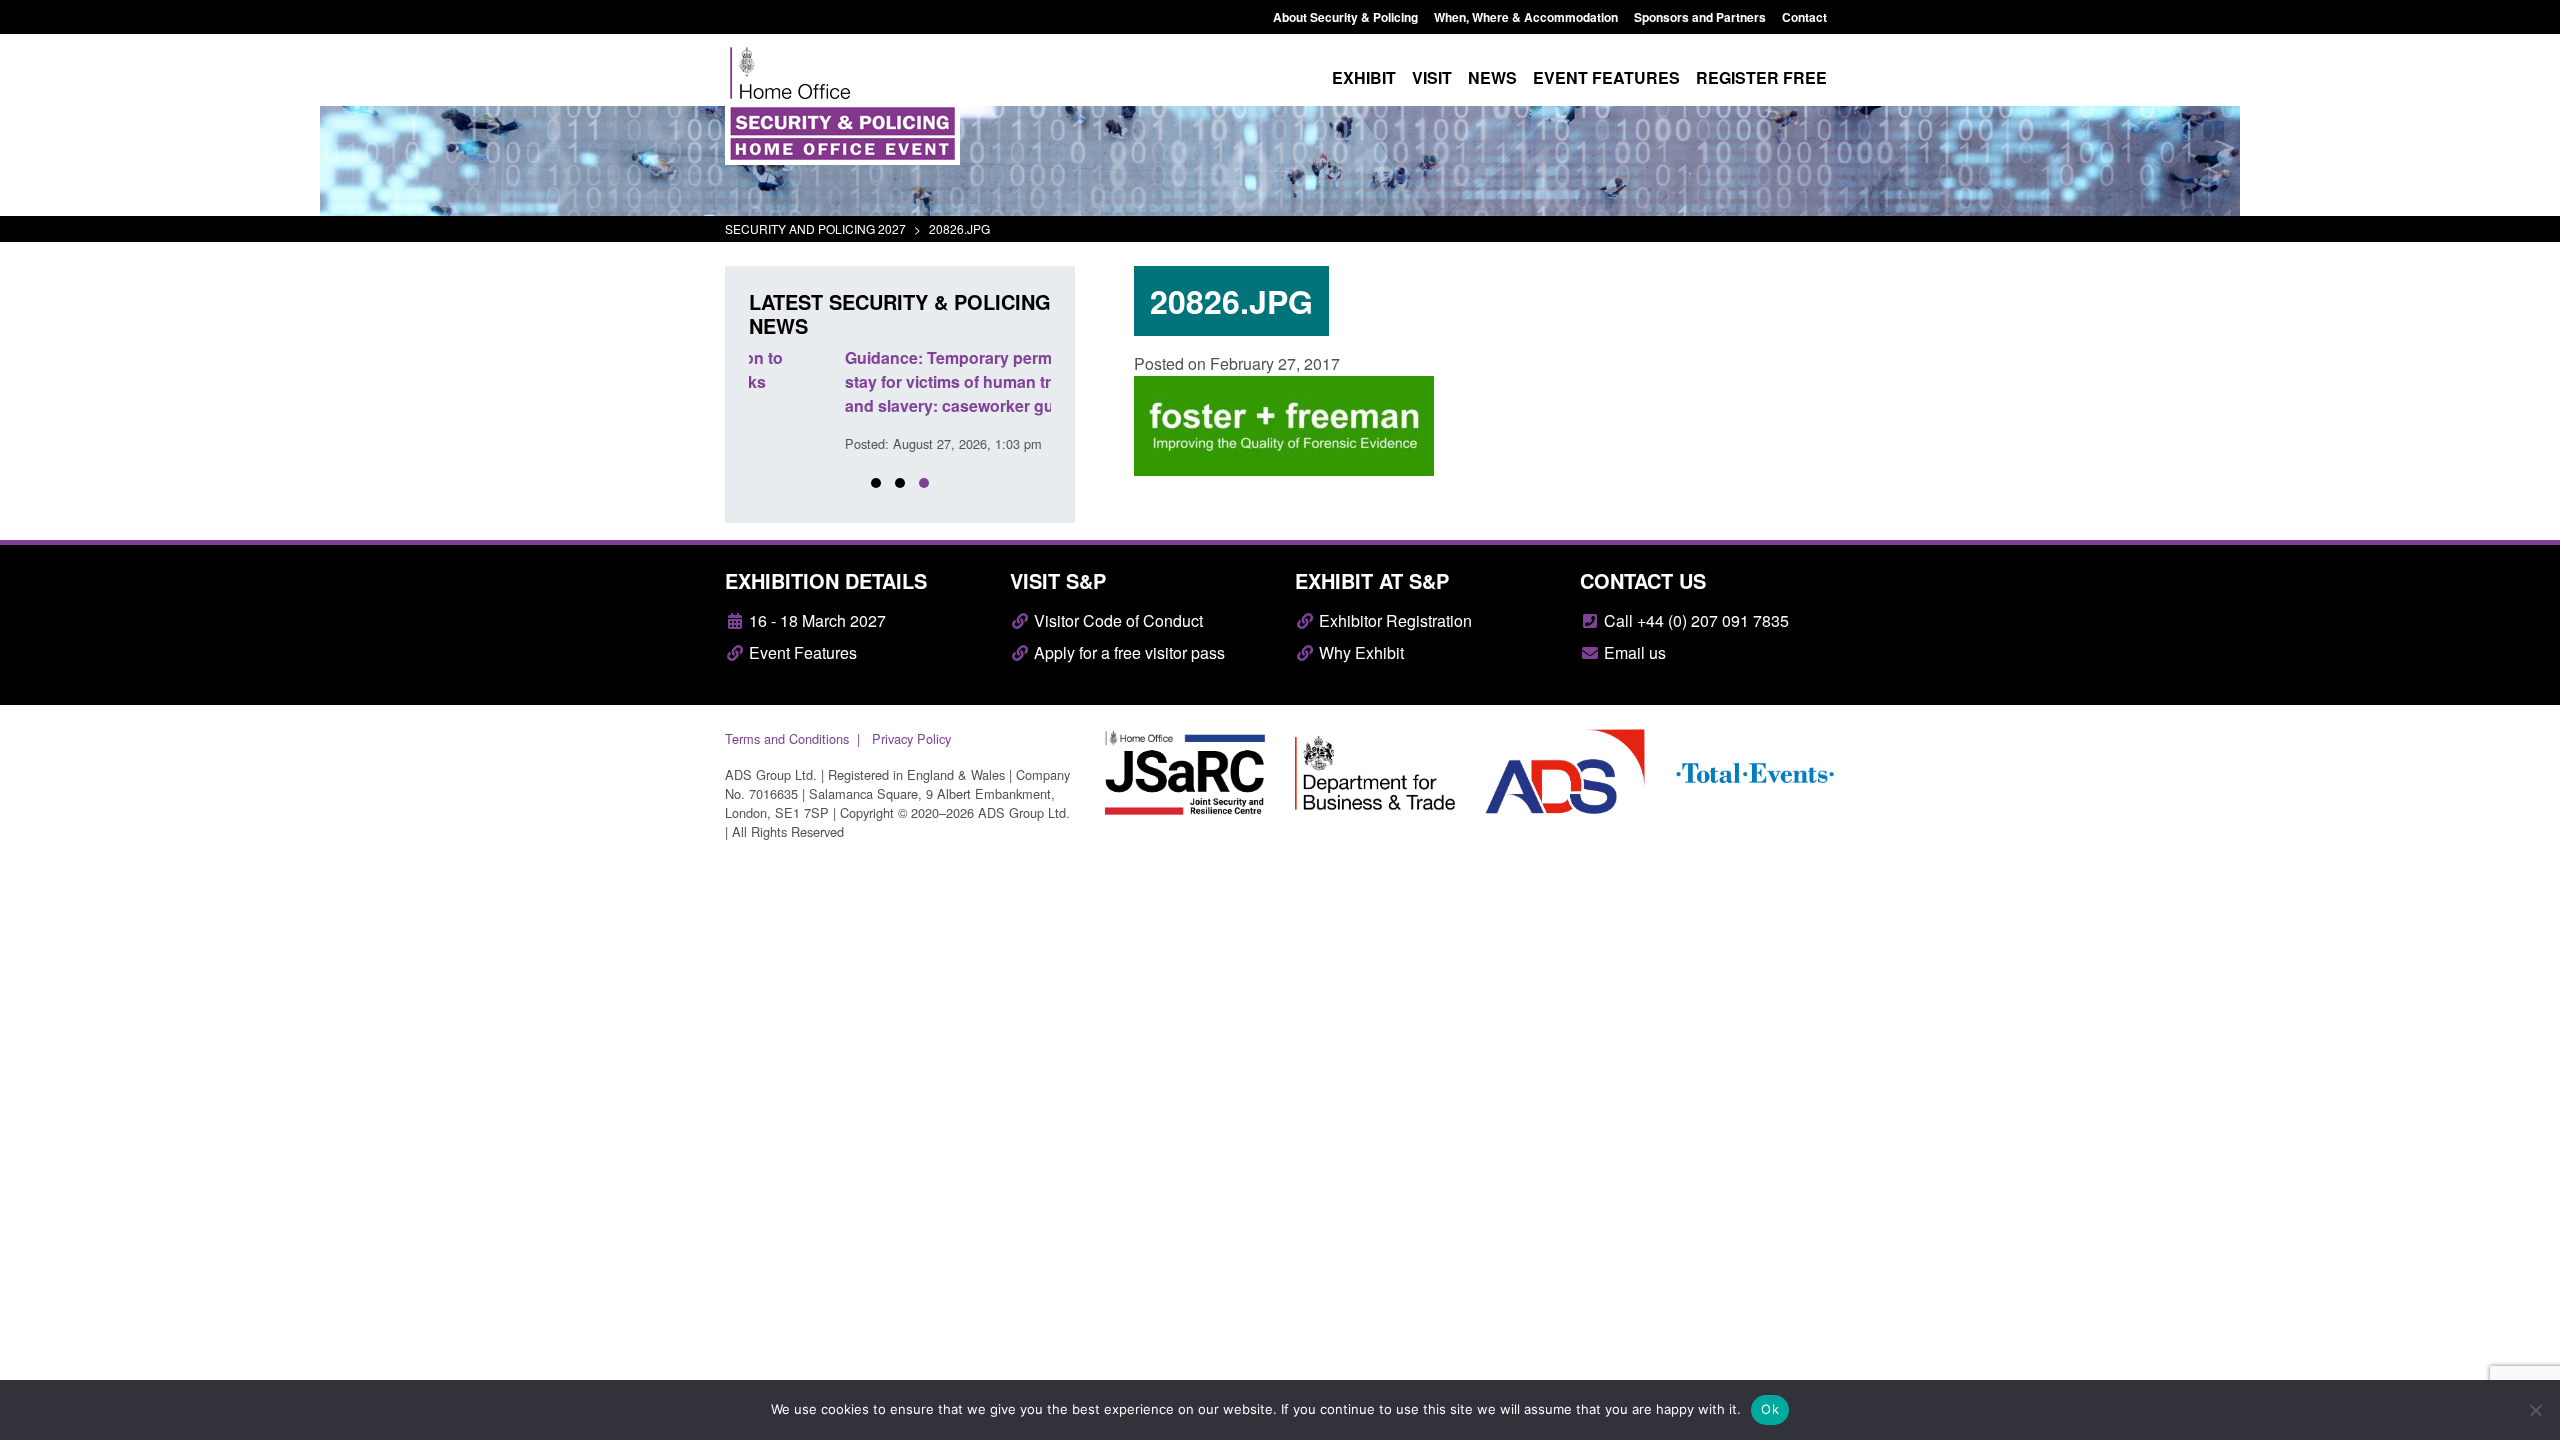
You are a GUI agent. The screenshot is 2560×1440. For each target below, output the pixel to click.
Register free (1761, 77)
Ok (1770, 1409)
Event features (1606, 77)
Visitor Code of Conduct (1116, 620)
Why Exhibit (1359, 652)
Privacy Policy (911, 738)
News (1492, 77)
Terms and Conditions (787, 738)
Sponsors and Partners (1700, 17)
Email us (1633, 652)
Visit (1432, 77)
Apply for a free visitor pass (1127, 652)
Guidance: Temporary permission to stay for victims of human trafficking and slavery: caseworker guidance (885, 381)
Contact (1804, 17)
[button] (876, 483)
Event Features (801, 652)
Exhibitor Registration (1393, 620)
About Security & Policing (1345, 17)
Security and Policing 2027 (815, 228)
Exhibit (1364, 77)
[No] (2535, 1410)
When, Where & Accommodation (1526, 17)
